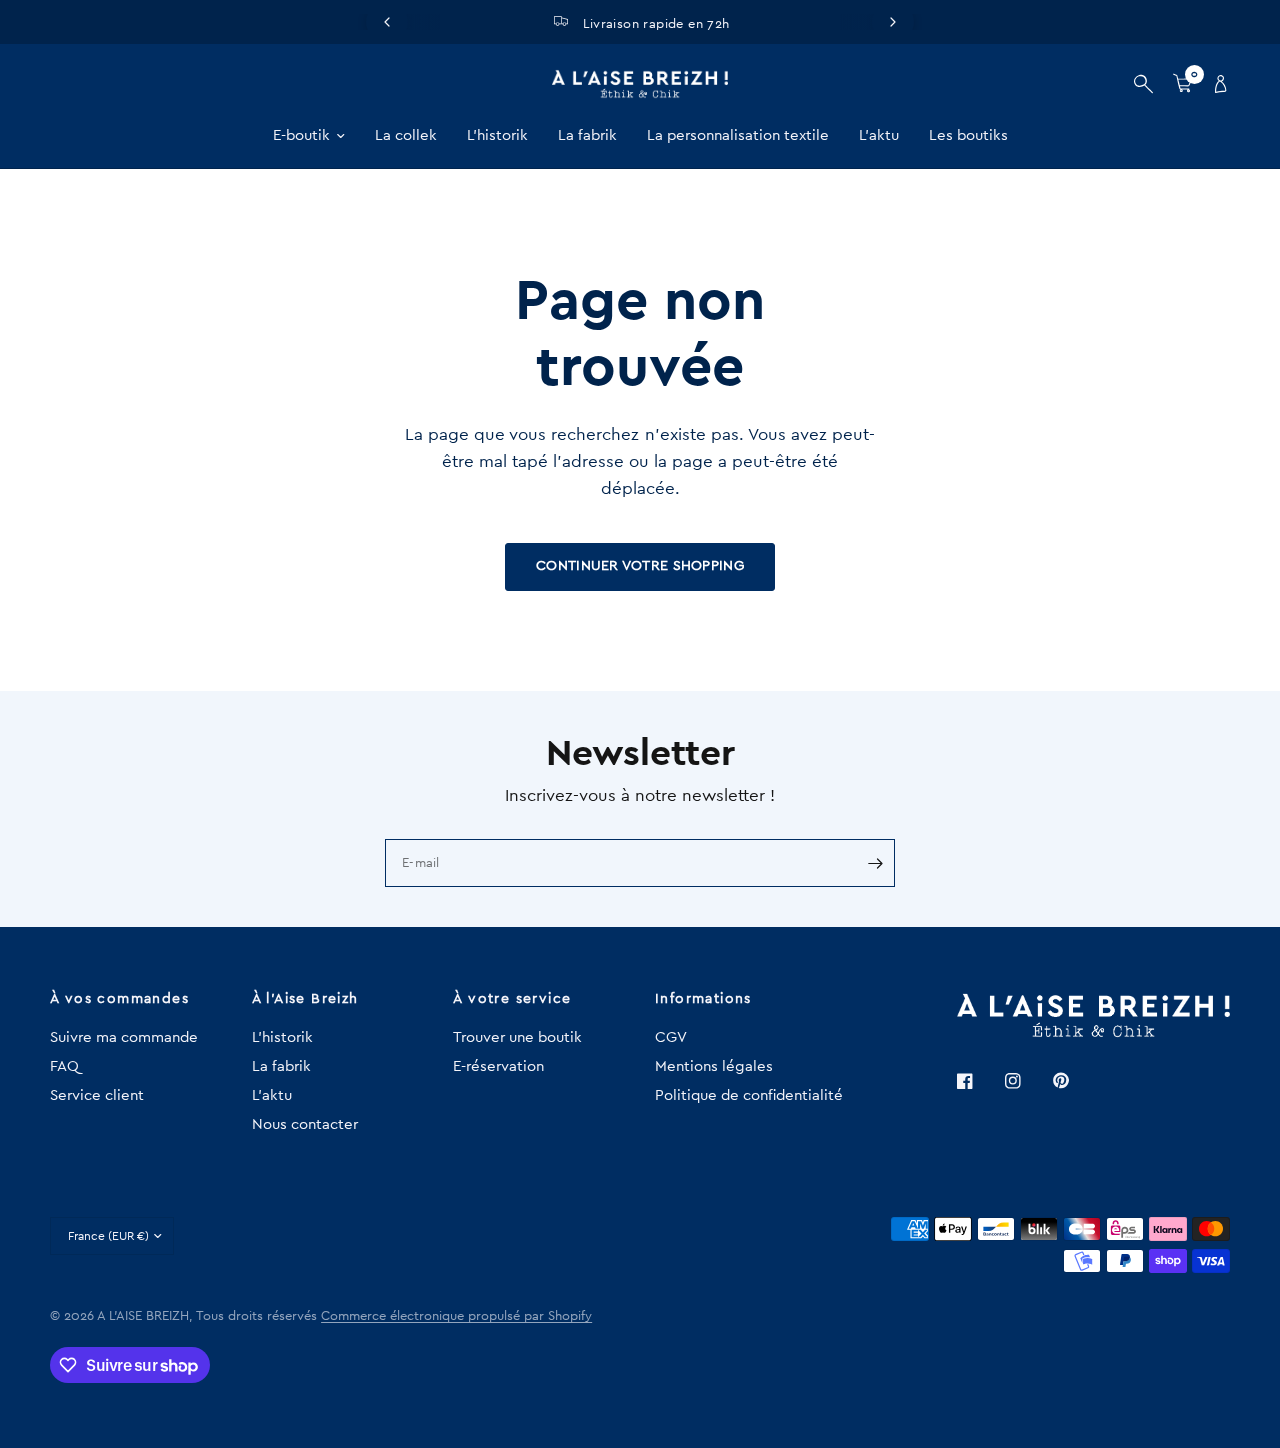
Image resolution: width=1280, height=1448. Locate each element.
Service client (97, 1095)
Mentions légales (714, 1066)
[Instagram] (1027, 1081)
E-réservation (498, 1066)
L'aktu (879, 135)
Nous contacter (305, 1124)
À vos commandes (119, 999)
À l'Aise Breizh (305, 999)
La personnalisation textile (738, 135)
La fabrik (587, 135)
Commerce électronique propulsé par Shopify (456, 1315)
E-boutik (301, 135)
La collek (406, 135)
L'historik (497, 135)
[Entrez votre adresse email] (875, 863)
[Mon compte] (1216, 84)
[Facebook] (979, 1081)
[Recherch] (1143, 84)
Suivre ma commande (124, 1037)
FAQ (64, 1066)
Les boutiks (968, 135)
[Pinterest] (1075, 1081)
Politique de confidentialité (749, 1095)
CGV (671, 1037)
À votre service (512, 999)
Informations (703, 999)
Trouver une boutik (517, 1037)
